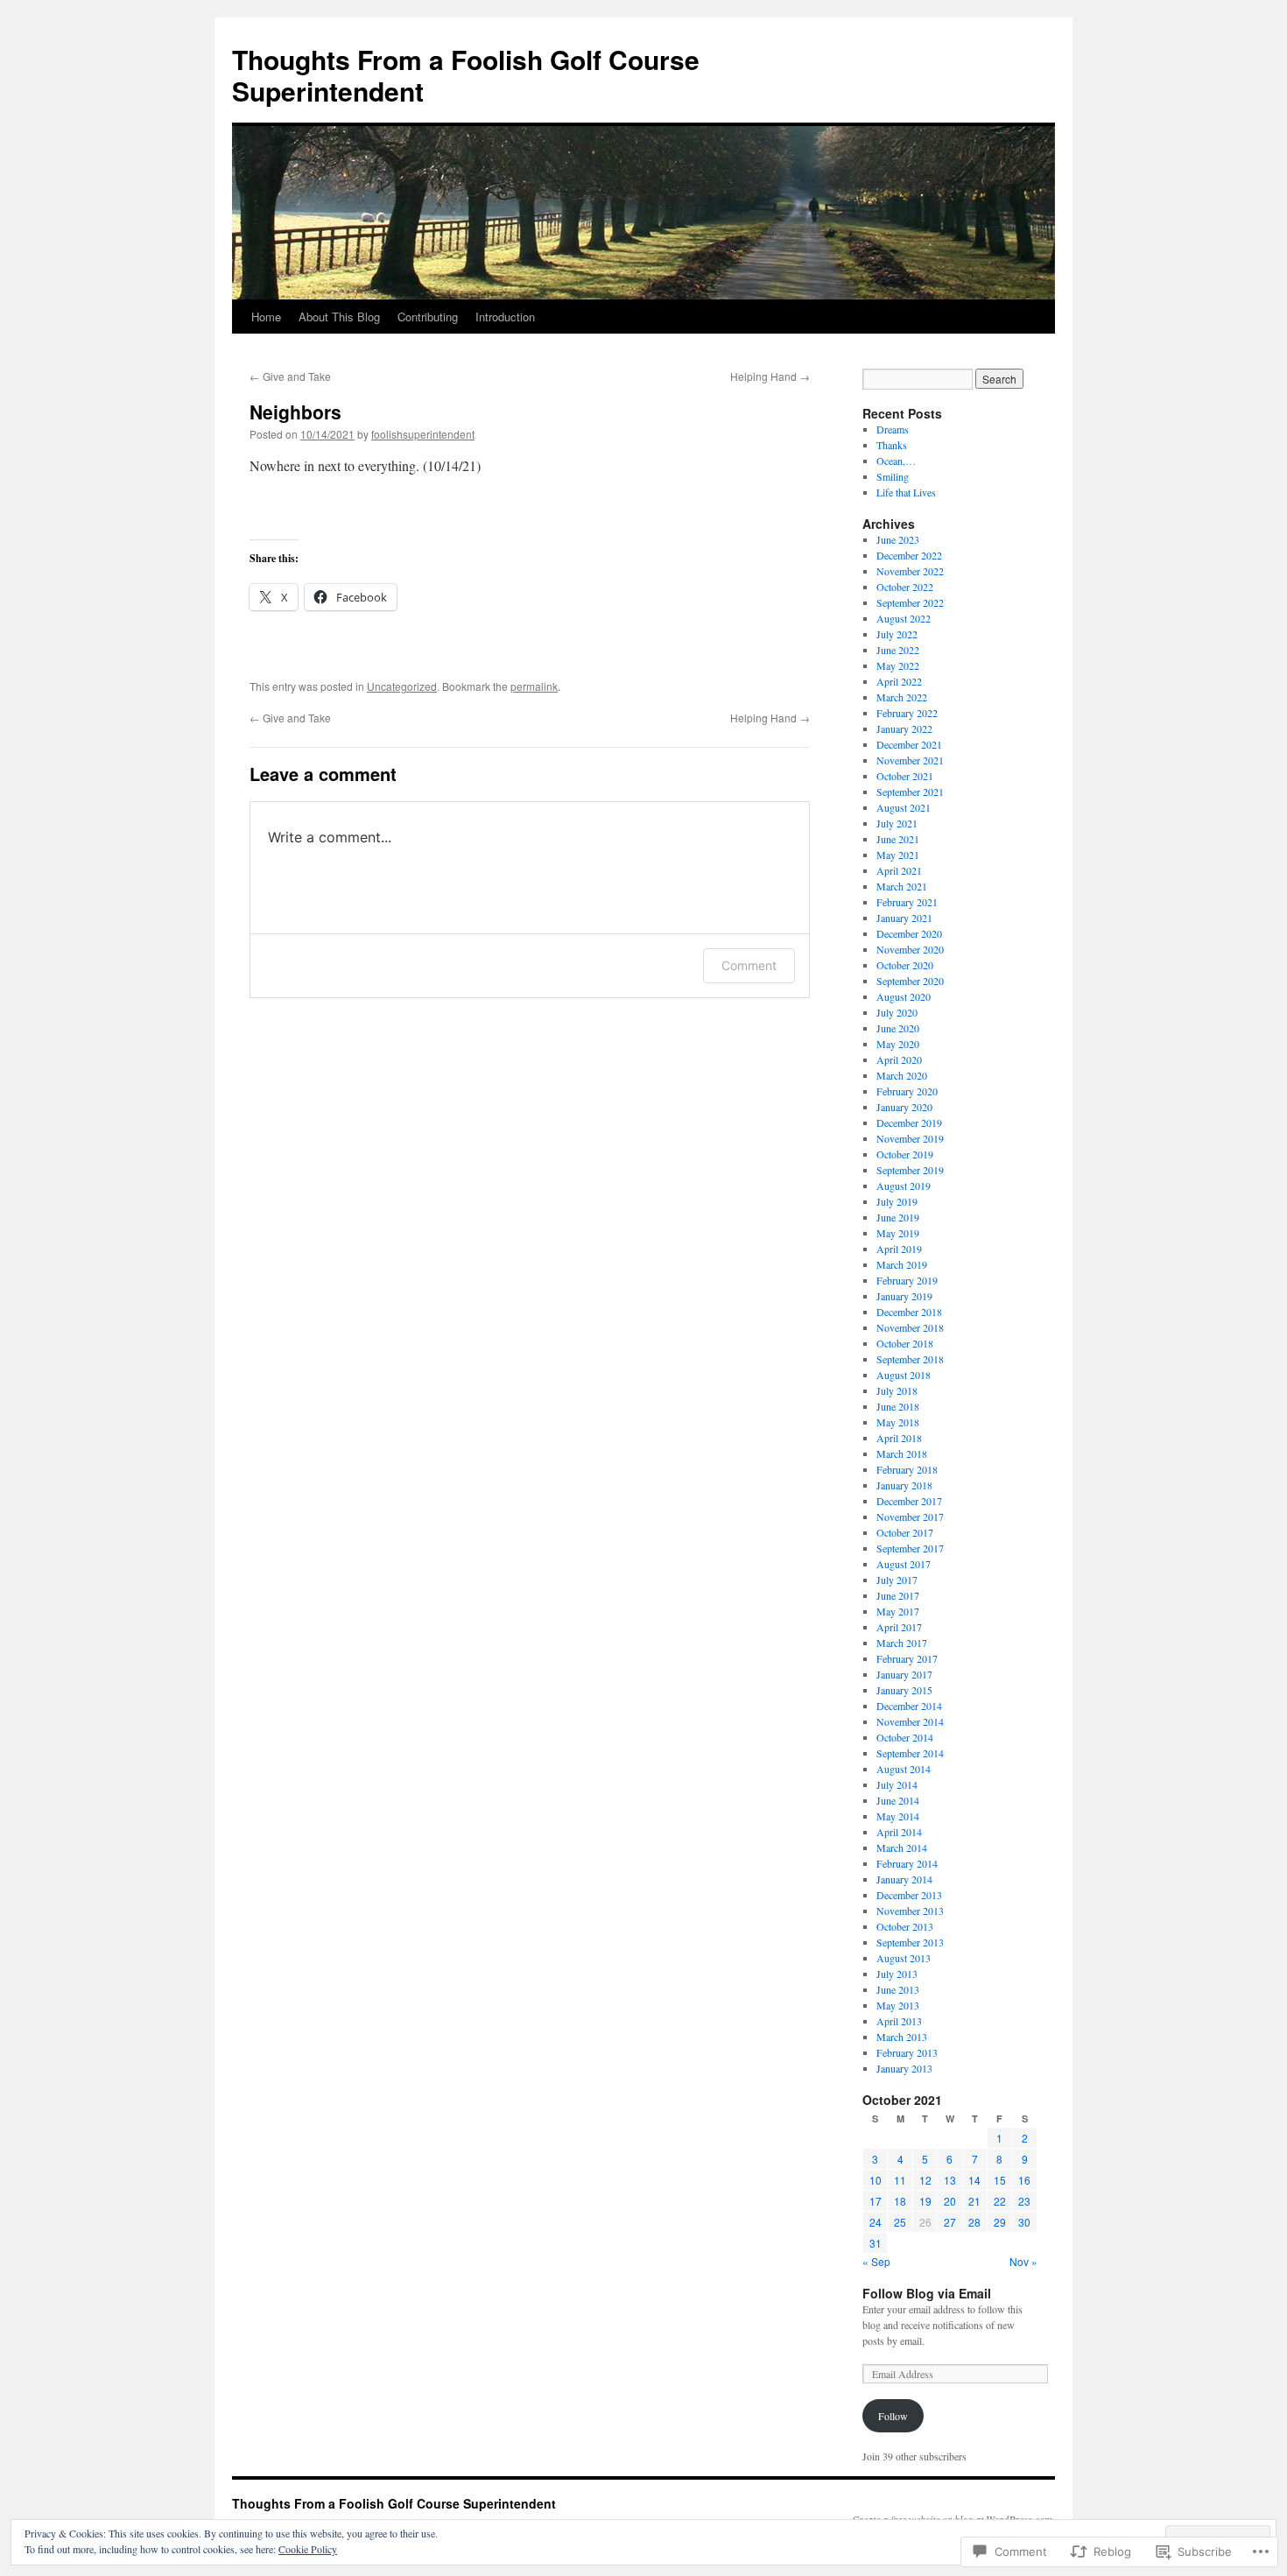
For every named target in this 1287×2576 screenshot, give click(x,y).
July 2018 (897, 1390)
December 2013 (909, 1895)
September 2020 (910, 981)
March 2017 (902, 1643)
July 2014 (897, 1784)
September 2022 (910, 602)
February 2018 (907, 1469)
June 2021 (898, 839)
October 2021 (905, 776)
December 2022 (909, 555)
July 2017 (897, 1580)
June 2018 (898, 1406)
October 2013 (905, 1926)
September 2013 (910, 1942)
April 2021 (899, 870)
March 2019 (902, 1264)
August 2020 (904, 996)
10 (876, 2180)
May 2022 (898, 665)
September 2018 (910, 1359)
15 (1000, 2180)
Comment (749, 965)
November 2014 (910, 1721)
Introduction (505, 317)
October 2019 (905, 1154)
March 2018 (902, 1453)
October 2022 (905, 587)
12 (925, 2180)
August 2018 (904, 1375)
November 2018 (910, 1327)
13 (950, 2180)
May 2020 (898, 1044)
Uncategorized (402, 686)
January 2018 (904, 1485)
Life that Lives (906, 492)
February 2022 (907, 713)
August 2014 (904, 1769)
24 (876, 2222)
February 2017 (907, 1658)
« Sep (876, 2261)
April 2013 (899, 2021)
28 (974, 2222)
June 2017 (898, 1595)
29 (1000, 2222)
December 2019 (909, 1123)
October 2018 (905, 1343)
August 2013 (904, 1958)
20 (950, 2201)
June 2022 (898, 650)
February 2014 (907, 1863)
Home (266, 317)
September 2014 (910, 1753)
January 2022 (904, 728)
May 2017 (898, 1611)
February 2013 (907, 2052)
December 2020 (909, 933)
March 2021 (902, 886)
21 (974, 2201)
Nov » (1023, 2261)
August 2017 (904, 1564)
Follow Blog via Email (927, 2293)
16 (1024, 2180)
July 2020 (897, 1012)
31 (876, 2243)
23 (1024, 2201)
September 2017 (910, 1548)
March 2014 (902, 1848)
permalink (534, 686)
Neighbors (295, 412)
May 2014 (898, 1816)
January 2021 (904, 918)
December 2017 (909, 1501)
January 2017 (904, 1674)
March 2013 (902, 2037)
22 (1000, 2201)
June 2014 (898, 1800)
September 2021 (910, 792)
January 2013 (904, 2068)
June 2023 (898, 539)
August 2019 (904, 1186)
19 (925, 2201)
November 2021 (910, 760)
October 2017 (905, 1532)
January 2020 (904, 1107)
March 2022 (902, 697)
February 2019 (907, 1280)
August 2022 (904, 618)
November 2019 (910, 1138)
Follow (893, 2416)
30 (1024, 2222)
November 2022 (910, 571)
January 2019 (904, 1296)
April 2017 (899, 1627)
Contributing (428, 317)
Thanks (892, 445)
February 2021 (907, 902)
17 (876, 2201)
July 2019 (897, 1201)
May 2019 (898, 1233)
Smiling (893, 476)
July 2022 (897, 634)
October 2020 (905, 965)
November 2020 (910, 949)
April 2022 (899, 681)
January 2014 (904, 1879)
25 (900, 2222)
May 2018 (898, 1422)
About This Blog (339, 317)
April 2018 (899, 1438)
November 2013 (910, 1911)
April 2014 (899, 1832)
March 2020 (902, 1075)
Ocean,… (896, 461)
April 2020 (899, 1059)
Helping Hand (770, 376)
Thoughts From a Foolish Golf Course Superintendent (466, 75)
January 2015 (904, 1690)
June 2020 (898, 1028)
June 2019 (898, 1217)
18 (900, 2201)
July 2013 (897, 1974)
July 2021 (897, 823)
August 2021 (904, 807)
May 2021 (898, 855)
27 (950, 2222)
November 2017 (910, 1517)
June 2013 (898, 1989)
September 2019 (910, 1170)
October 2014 (905, 1737)
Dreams (893, 429)
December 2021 (909, 744)
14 (974, 2180)
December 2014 (909, 1706)
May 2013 (898, 2005)
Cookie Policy (308, 2549)
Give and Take (290, 376)
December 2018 (909, 1312)
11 (900, 2180)
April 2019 (899, 1249)
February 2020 (907, 1091)
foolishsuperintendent (423, 434)
